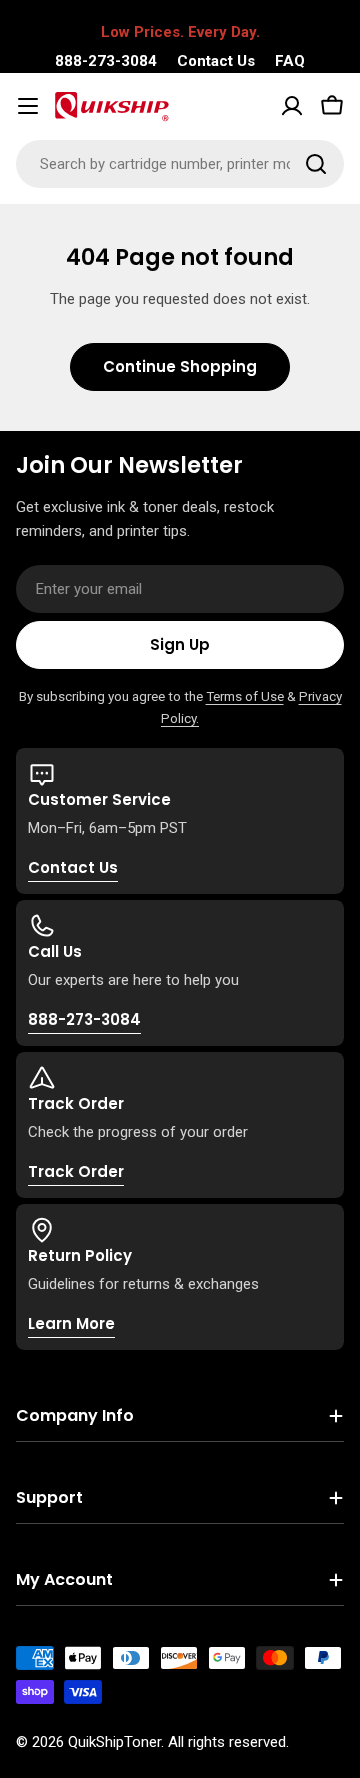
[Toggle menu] (28, 106)
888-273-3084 (106, 61)
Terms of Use (245, 696)
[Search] (316, 164)
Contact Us (216, 61)
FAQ (290, 61)
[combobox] (180, 164)
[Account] (292, 106)
